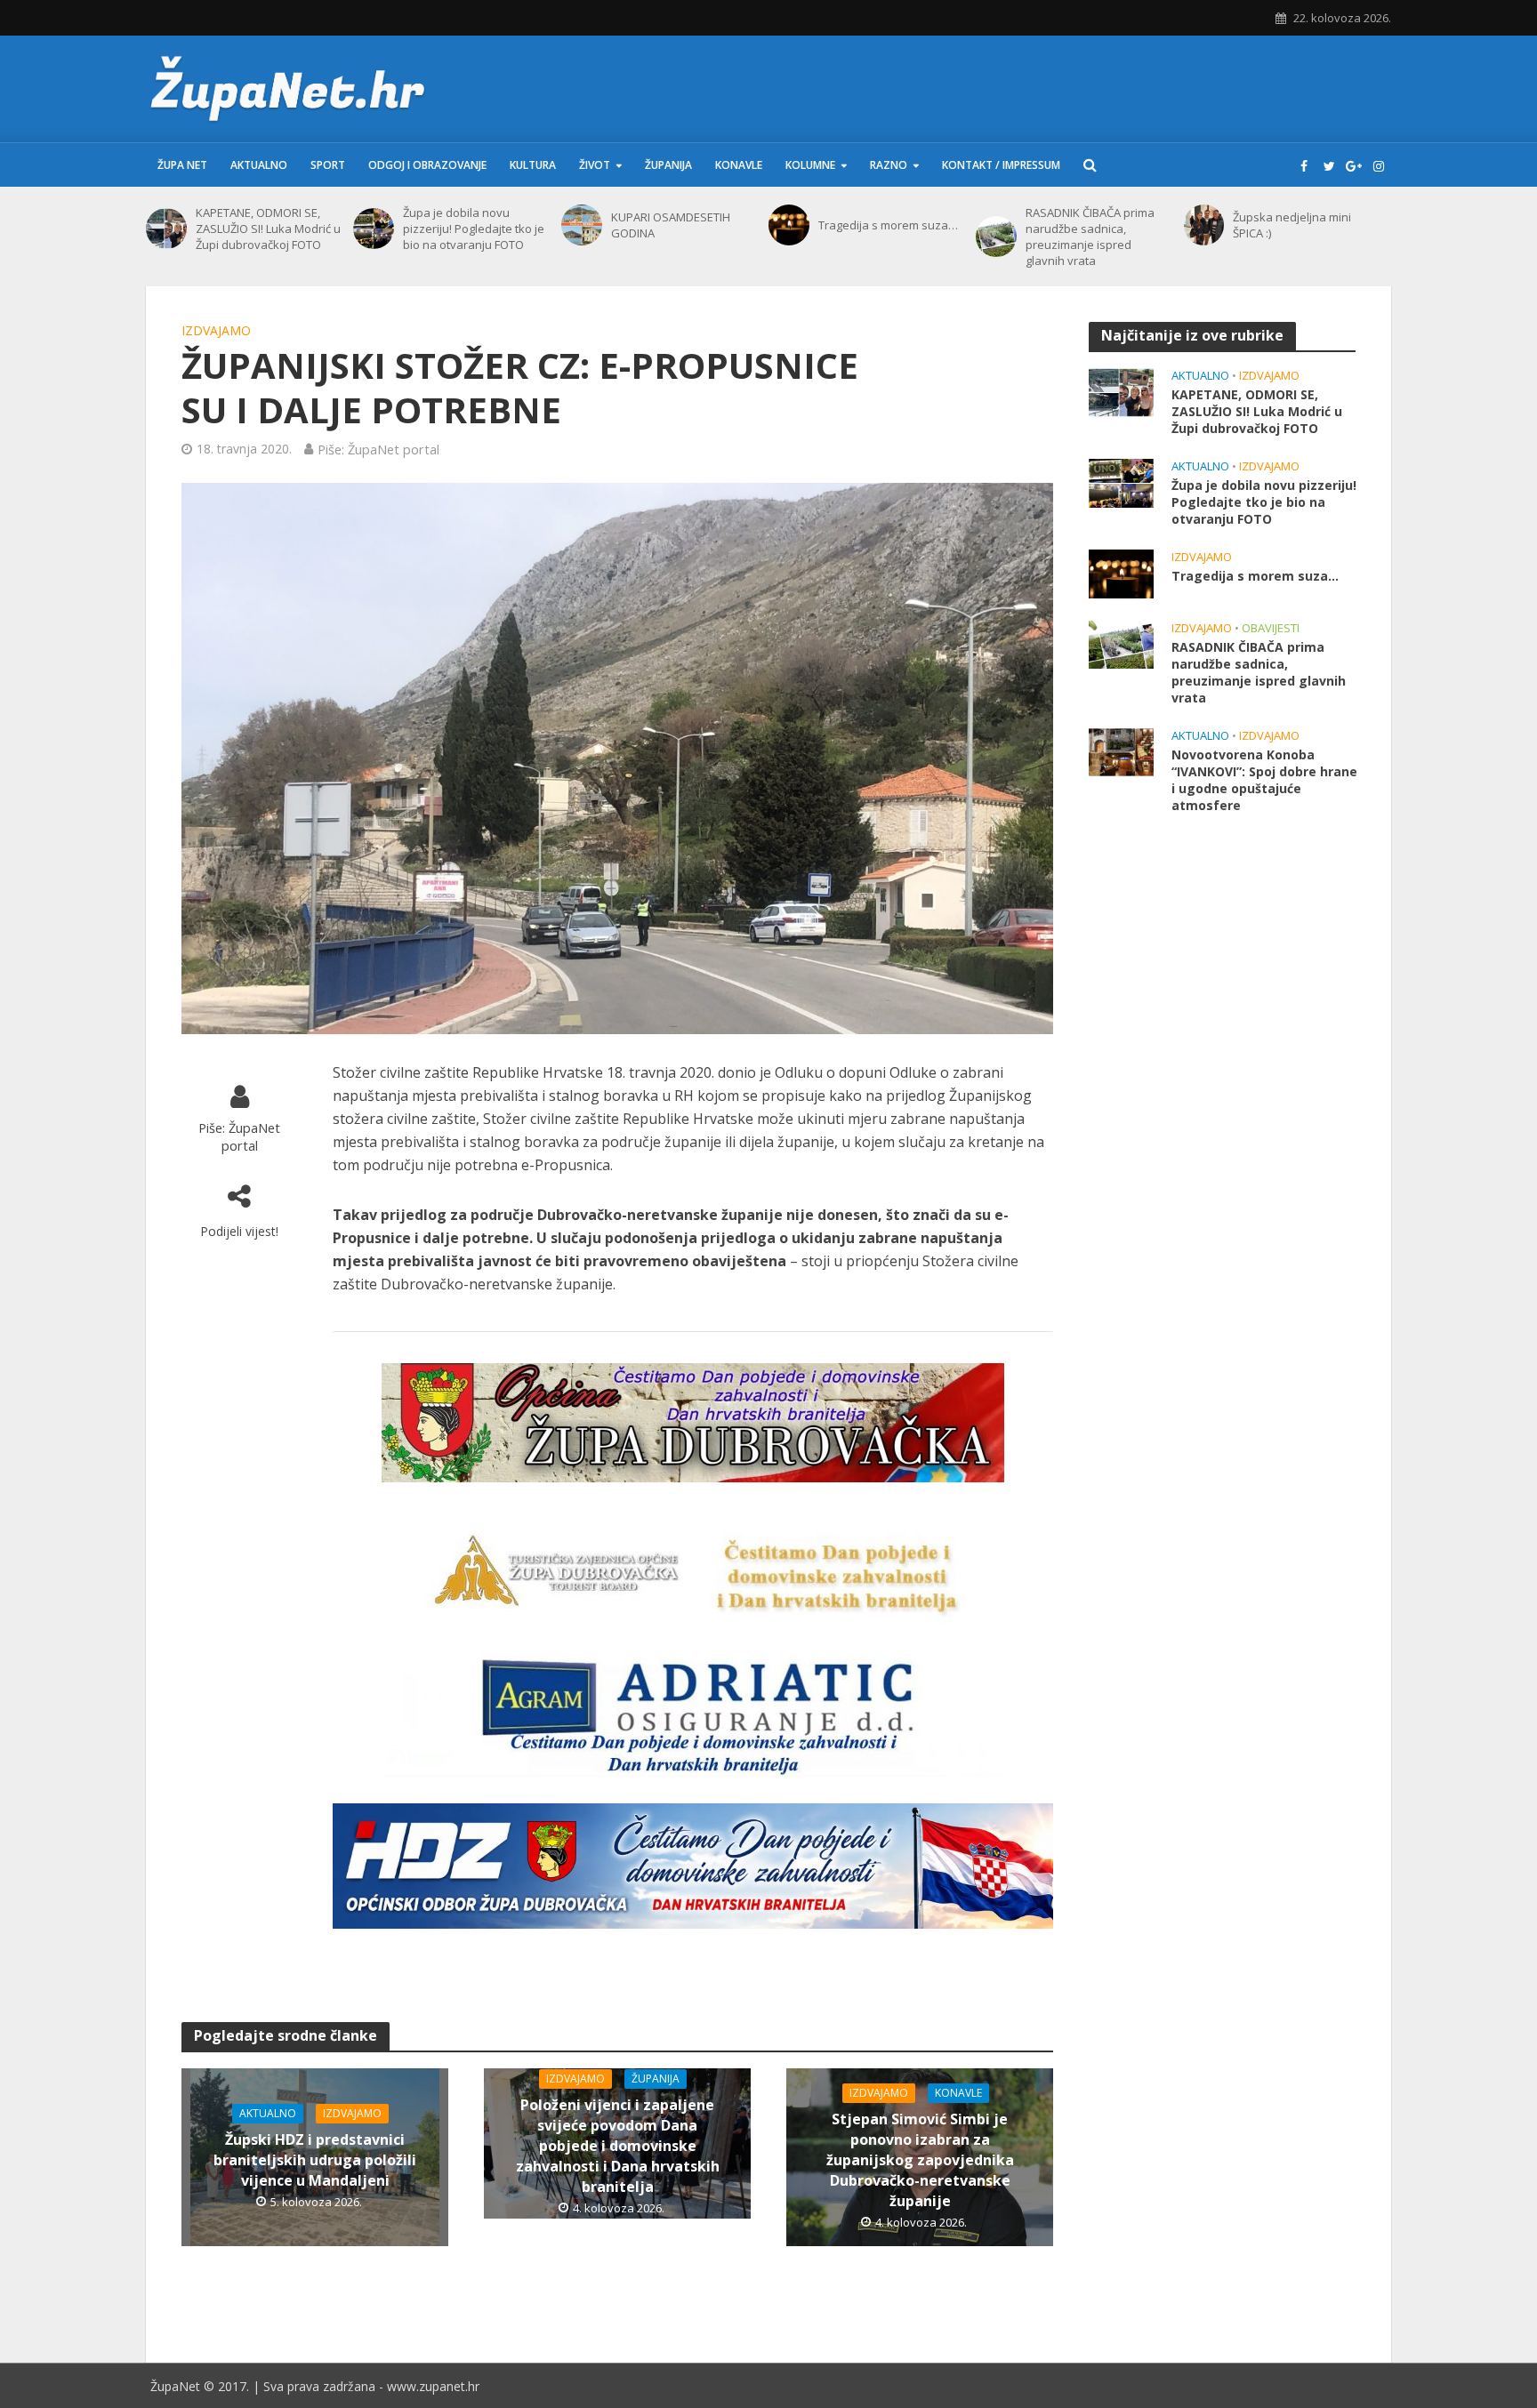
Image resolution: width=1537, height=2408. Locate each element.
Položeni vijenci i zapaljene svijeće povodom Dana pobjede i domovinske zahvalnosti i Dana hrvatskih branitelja (618, 2146)
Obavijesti (1271, 628)
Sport (328, 165)
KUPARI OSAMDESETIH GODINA (671, 225)
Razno (889, 165)
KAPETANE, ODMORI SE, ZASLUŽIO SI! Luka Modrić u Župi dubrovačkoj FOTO (268, 229)
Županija (668, 165)
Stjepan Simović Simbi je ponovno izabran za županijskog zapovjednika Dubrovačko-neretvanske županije (920, 2160)
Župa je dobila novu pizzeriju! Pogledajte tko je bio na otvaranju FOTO (474, 229)
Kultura (533, 165)
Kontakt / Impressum (1001, 165)
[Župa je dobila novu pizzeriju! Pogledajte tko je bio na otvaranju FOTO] (374, 229)
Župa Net (182, 165)
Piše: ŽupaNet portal (378, 449)
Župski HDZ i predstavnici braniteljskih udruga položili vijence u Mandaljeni (315, 2160)
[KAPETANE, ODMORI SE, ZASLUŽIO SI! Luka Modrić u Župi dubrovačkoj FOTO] (166, 229)
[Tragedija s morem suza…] (789, 225)
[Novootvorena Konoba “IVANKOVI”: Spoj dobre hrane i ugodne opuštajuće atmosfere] (1121, 750)
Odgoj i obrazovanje (427, 165)
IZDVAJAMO (216, 330)
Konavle (739, 165)
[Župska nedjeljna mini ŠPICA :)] (1204, 225)
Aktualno (259, 165)
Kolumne (810, 165)
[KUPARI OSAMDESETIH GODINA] (582, 225)
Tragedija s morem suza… (888, 225)
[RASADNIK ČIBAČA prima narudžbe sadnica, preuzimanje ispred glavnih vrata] (996, 237)
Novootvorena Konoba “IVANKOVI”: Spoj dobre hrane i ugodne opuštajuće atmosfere (1264, 780)
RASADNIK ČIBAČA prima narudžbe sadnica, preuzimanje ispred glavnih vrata (1090, 237)
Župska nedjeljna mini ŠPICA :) (1292, 225)
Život (595, 165)
